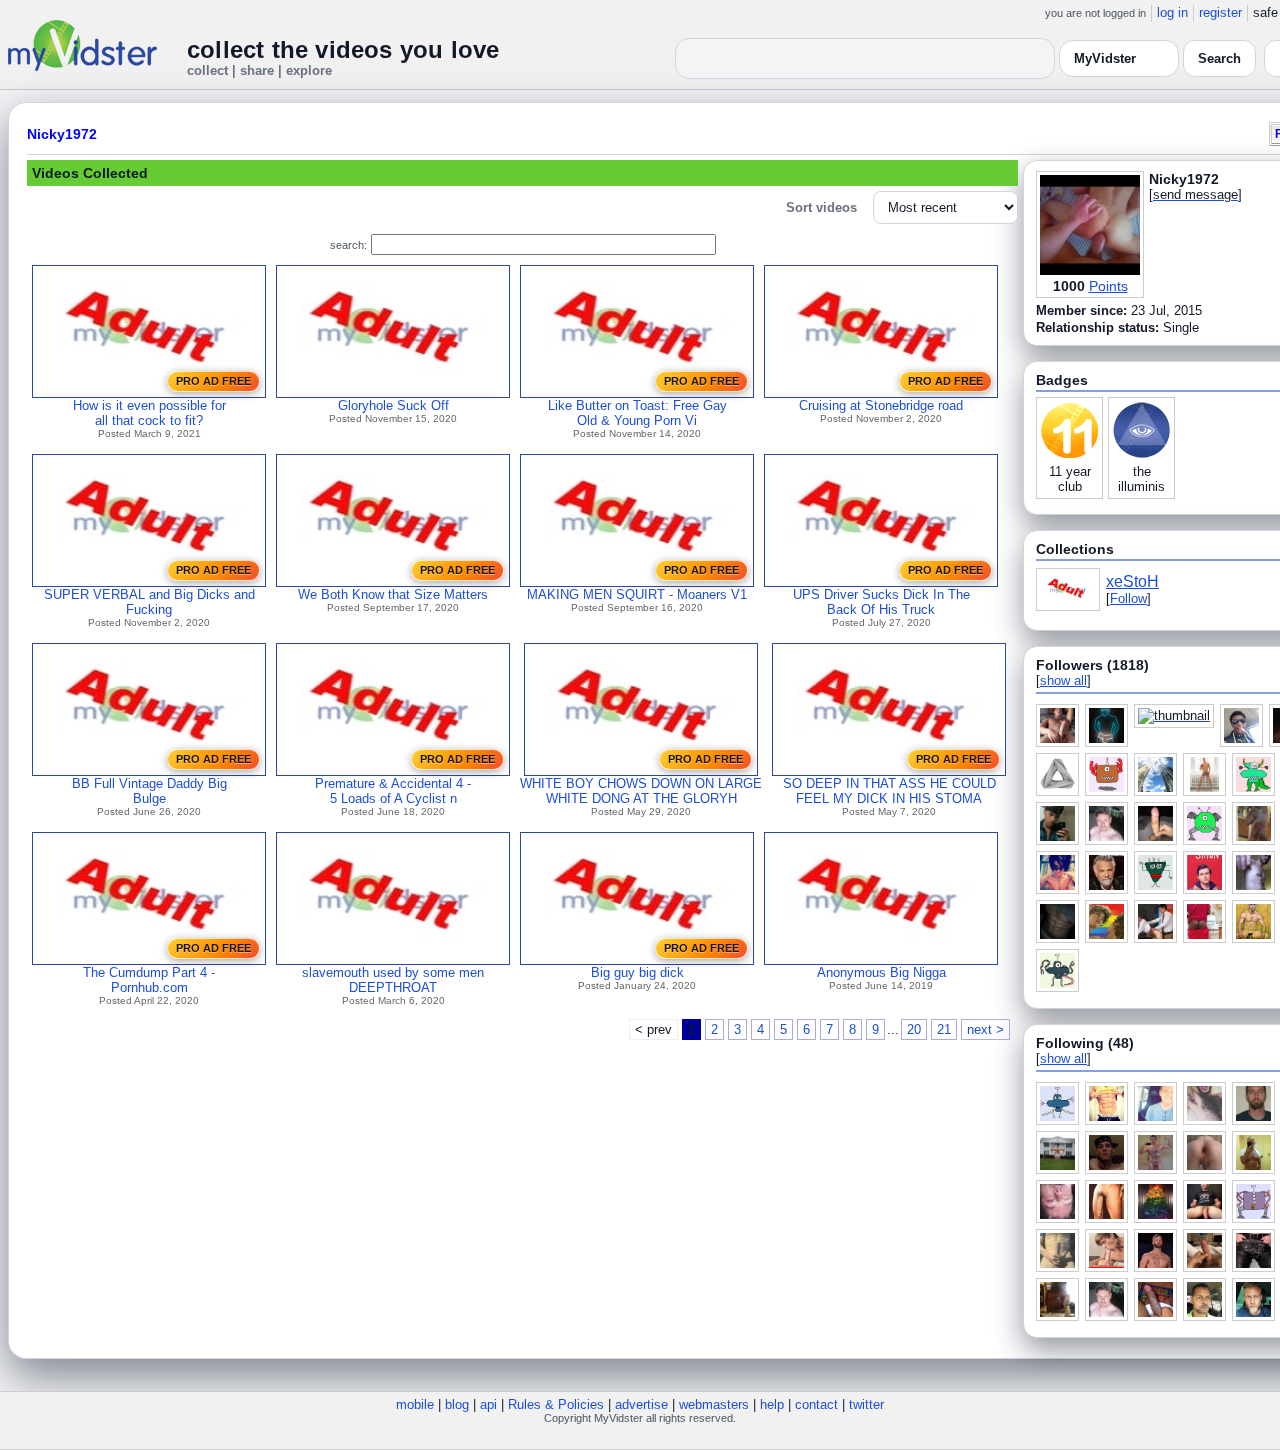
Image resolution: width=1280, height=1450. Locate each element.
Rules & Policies (556, 1404)
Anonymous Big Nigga (881, 972)
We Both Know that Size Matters (393, 594)
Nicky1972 (62, 134)
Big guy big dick (637, 972)
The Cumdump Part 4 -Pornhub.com (149, 980)
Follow (1128, 598)
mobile (415, 1404)
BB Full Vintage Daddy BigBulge (149, 791)
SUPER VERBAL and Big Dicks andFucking (149, 602)
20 (914, 1029)
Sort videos (821, 207)
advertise (641, 1404)
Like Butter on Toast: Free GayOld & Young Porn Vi (637, 413)
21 (944, 1029)
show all (1063, 680)
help (772, 1404)
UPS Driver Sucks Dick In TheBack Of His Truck (881, 602)
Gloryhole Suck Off (393, 405)
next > (985, 1029)
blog (457, 1404)
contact (816, 1404)
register (1220, 12)
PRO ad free (213, 381)
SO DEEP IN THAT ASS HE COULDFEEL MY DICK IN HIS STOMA (889, 791)
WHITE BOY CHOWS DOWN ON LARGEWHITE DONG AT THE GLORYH (641, 791)
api (488, 1404)
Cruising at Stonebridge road (881, 405)
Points (1108, 286)
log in (1172, 12)
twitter (866, 1404)
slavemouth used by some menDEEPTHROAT (393, 980)
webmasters (714, 1404)
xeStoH (1132, 581)
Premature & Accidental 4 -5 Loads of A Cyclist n (393, 791)
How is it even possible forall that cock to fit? (149, 413)
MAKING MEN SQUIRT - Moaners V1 (637, 594)
